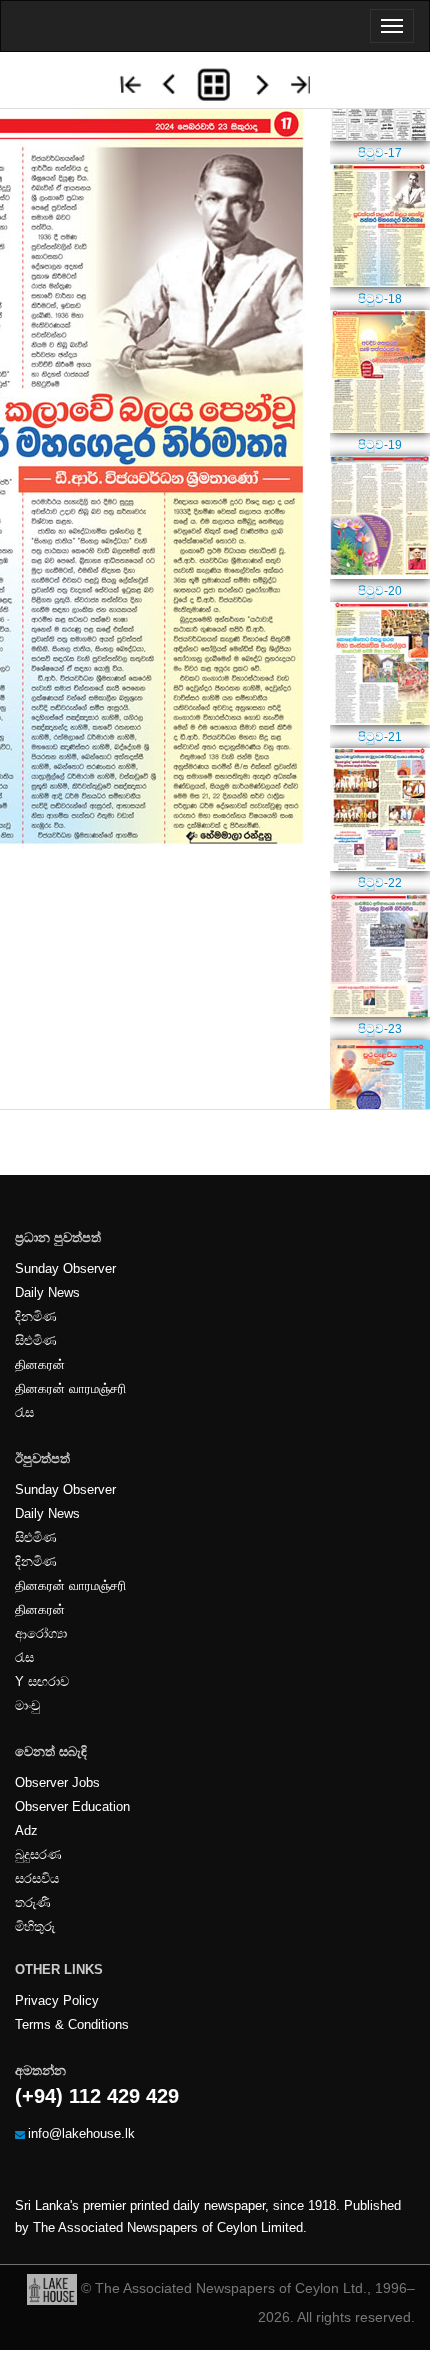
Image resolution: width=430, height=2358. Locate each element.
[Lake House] (52, 2288)
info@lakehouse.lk (81, 2134)
